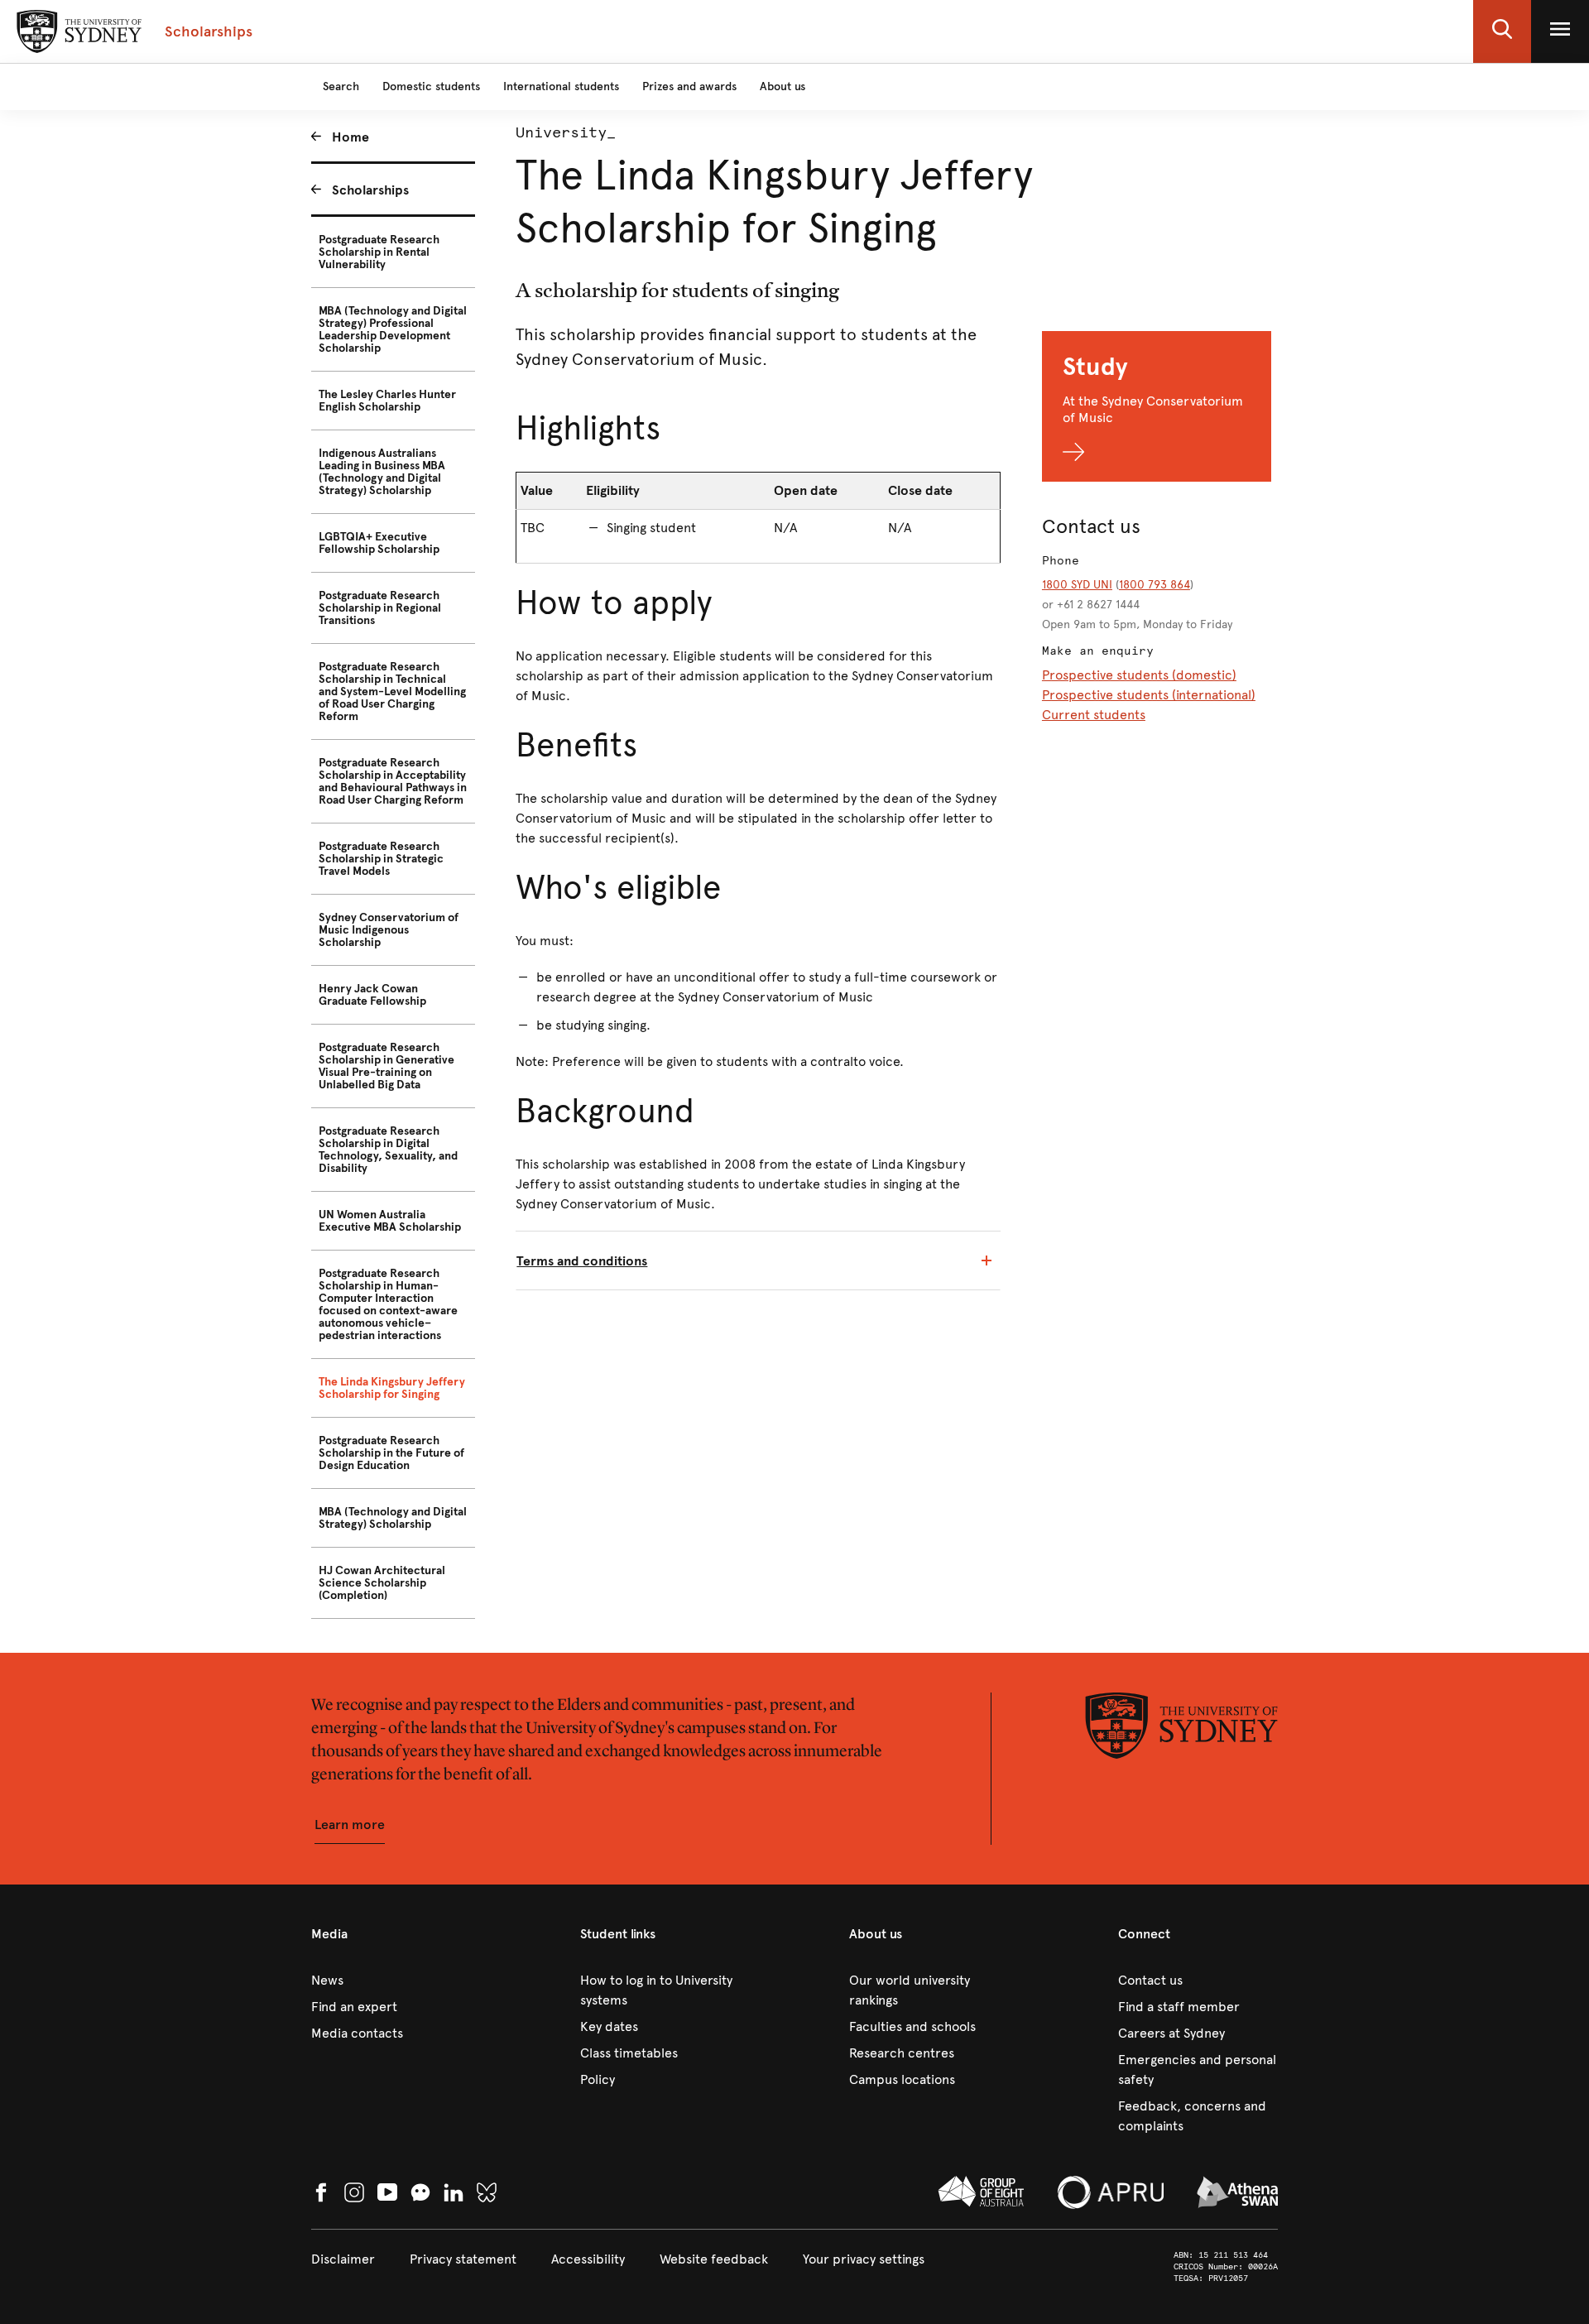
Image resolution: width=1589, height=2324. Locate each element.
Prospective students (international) (1149, 695)
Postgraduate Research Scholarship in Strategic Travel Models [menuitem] (381, 859)
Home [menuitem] (350, 137)
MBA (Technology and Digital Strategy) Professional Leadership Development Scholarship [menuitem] (393, 329)
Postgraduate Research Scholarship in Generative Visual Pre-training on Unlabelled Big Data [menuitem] (386, 1066)
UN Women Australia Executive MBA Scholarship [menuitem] (390, 1221)
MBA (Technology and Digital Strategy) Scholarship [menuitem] (393, 1518)
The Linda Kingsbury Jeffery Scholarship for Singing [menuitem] (392, 1388)
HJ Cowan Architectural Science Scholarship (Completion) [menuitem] (382, 1583)
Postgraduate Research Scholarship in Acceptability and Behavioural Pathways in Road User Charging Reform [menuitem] (393, 781)
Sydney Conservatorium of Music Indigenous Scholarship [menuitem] (389, 930)
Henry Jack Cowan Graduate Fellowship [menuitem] (372, 995)
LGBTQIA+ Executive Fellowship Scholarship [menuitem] (379, 543)
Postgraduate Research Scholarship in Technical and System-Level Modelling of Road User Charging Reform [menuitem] (392, 691)
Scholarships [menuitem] (370, 190)
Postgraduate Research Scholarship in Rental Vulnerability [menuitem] (379, 252)
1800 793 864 (1155, 585)
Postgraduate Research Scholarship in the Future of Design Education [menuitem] (391, 1453)
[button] (1502, 31)
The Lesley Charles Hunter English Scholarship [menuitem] (387, 401)
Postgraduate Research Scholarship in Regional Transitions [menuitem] (380, 608)
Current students (1094, 715)
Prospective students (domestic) (1139, 675)
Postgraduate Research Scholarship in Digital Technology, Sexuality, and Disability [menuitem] (388, 1150)
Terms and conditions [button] (582, 1261)
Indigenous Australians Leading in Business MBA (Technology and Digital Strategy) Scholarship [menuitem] (382, 472)
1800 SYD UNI (1077, 585)
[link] (391, 1981)
